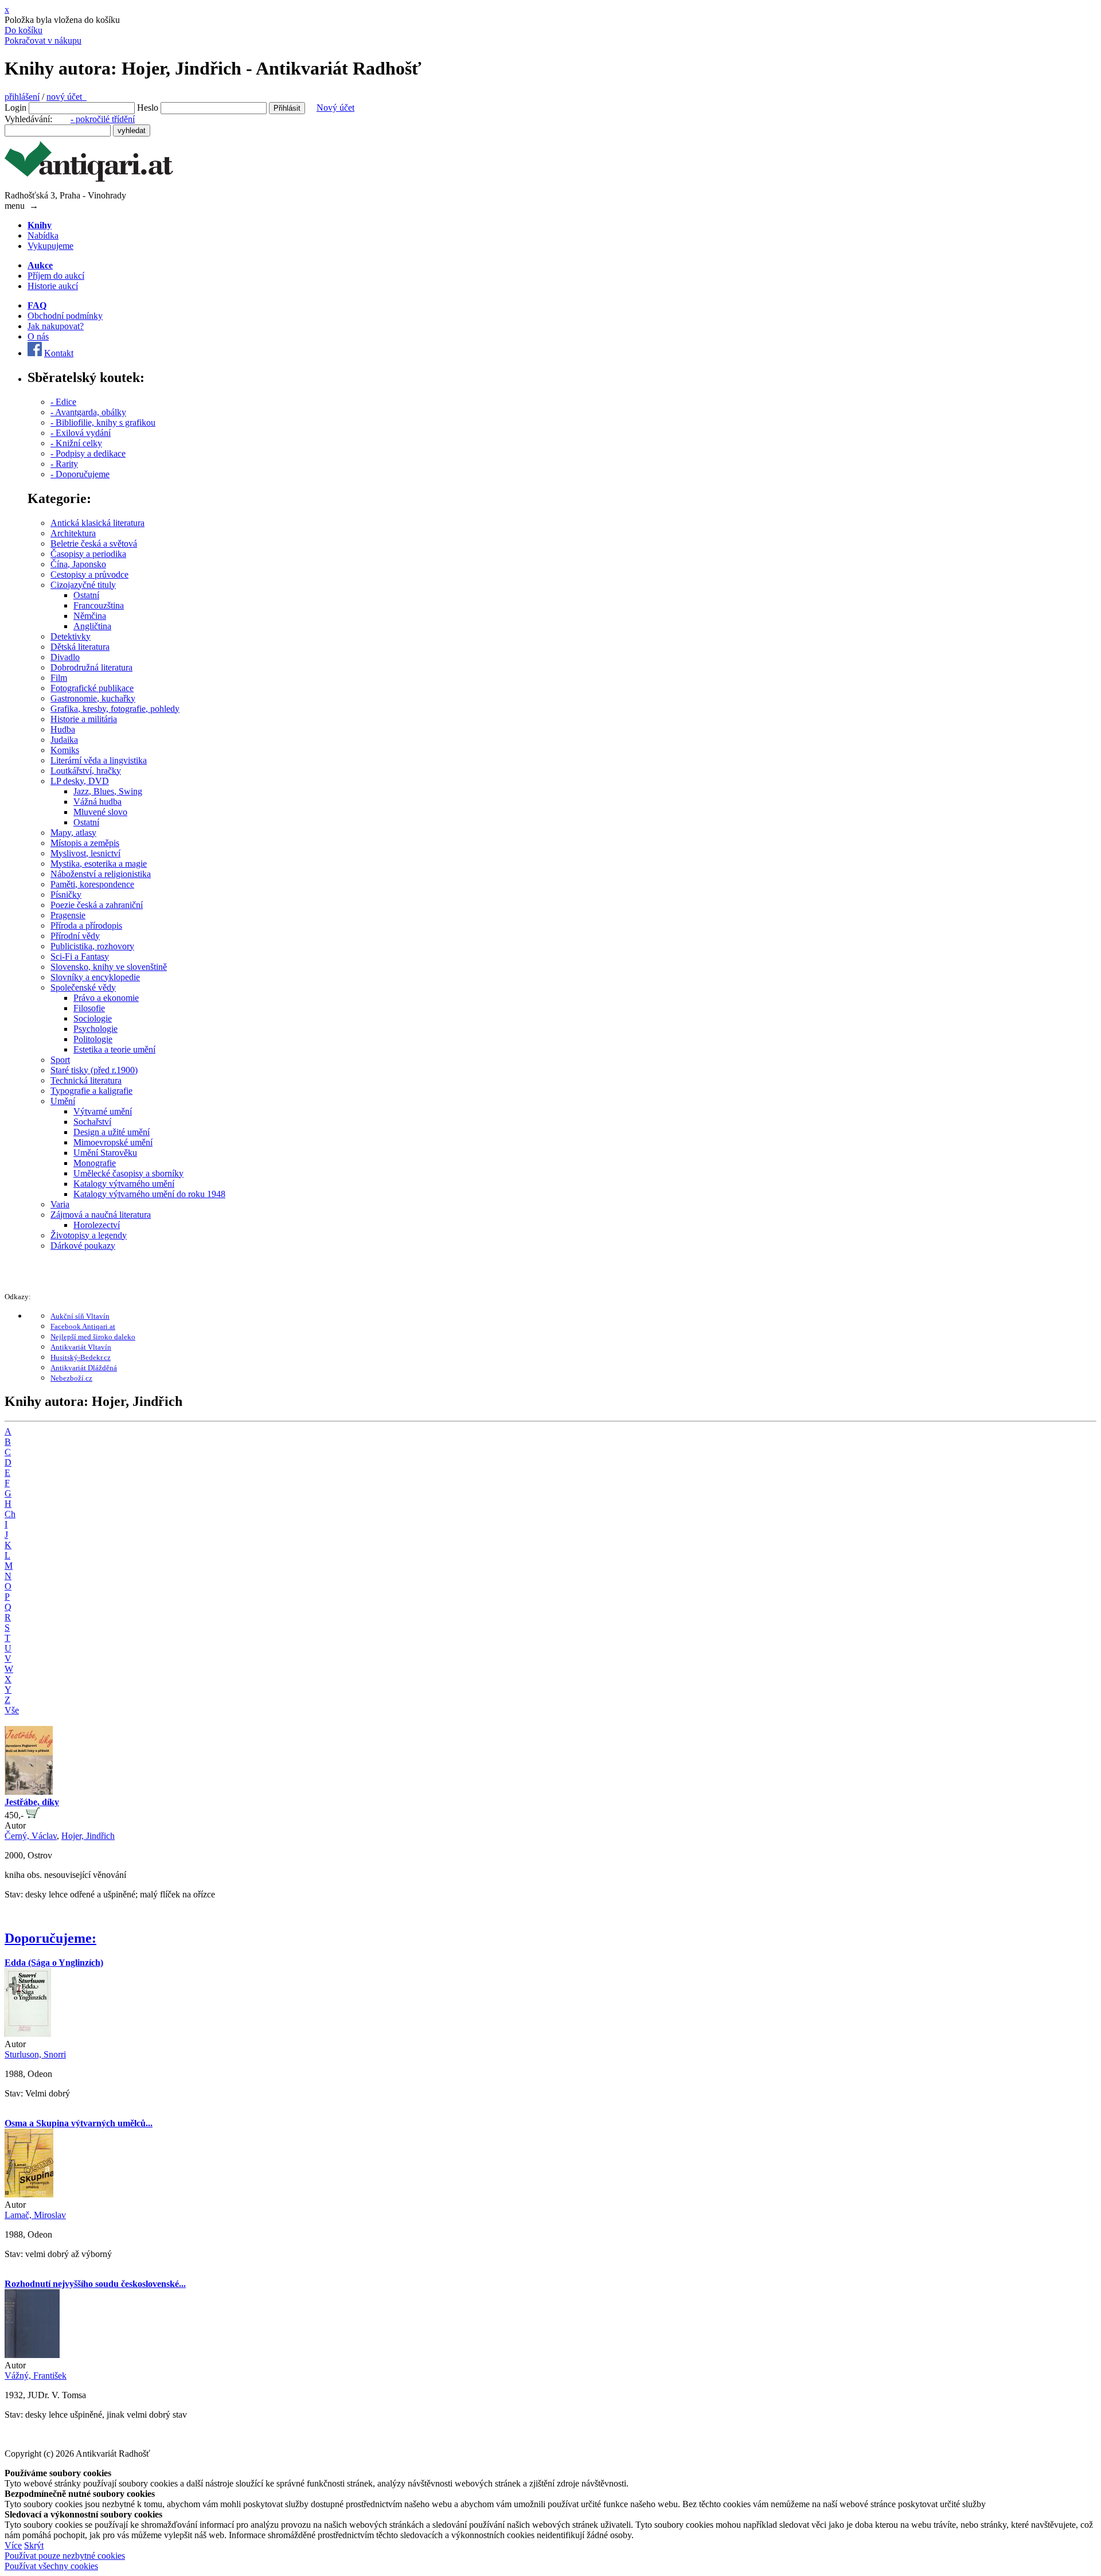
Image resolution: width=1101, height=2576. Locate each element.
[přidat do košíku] (33, 1815)
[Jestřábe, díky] (29, 1792)
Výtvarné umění (103, 1111)
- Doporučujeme (80, 474)
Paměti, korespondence (92, 884)
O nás (38, 336)
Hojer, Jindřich (88, 1836)
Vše (12, 1710)
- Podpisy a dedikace (88, 453)
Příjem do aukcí (56, 276)
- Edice (63, 402)
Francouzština (99, 605)
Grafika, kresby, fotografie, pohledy (115, 709)
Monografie (95, 1163)
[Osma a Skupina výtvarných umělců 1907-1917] (29, 2194)
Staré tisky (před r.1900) (94, 1070)
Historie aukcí (53, 286)
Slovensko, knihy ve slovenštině (109, 967)
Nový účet (335, 108)
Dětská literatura (80, 647)
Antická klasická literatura (97, 523)
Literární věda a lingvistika (99, 760)
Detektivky (71, 636)
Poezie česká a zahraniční (97, 905)
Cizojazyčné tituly (83, 585)
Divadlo (65, 657)
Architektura (73, 533)
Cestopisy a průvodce (89, 574)
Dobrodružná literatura (91, 667)
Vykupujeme (50, 246)
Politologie (93, 1039)
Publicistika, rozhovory (92, 946)
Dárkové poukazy (83, 1246)
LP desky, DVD (80, 781)
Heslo (148, 108)
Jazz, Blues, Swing (108, 791)
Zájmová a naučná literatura (101, 1215)
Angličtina (92, 626)
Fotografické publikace (92, 688)
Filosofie (89, 1008)
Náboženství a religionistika (101, 874)
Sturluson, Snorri (35, 2054)
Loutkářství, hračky (86, 771)
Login (15, 108)
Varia (60, 1204)
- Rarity (64, 464)
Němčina (90, 616)
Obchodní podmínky (65, 316)
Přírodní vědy (75, 936)
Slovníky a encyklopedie (95, 977)
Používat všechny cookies (51, 2566)
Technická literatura (86, 1080)
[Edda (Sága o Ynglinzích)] (28, 2034)
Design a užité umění (112, 1132)
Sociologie (93, 1018)
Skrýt (34, 2545)
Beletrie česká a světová (94, 543)
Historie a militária (84, 719)
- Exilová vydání (81, 433)
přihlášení (22, 97)
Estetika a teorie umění (114, 1049)
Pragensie (68, 915)
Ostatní (86, 595)
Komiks (65, 750)
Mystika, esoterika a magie (99, 864)
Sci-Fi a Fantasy (80, 956)
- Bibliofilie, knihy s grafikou (103, 422)
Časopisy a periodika (88, 554)
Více (13, 2545)
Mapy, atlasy (73, 833)
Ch (10, 1514)
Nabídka (43, 235)
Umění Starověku (105, 1153)
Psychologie (95, 1029)
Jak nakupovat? (56, 326)
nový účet (67, 97)
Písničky (66, 895)
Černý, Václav (31, 1836)
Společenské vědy (83, 987)
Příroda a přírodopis (86, 925)
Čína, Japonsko (78, 564)
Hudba (63, 729)
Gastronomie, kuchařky (93, 698)
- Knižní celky (76, 443)
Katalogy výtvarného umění (124, 1184)
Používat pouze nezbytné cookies (65, 2556)
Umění (63, 1101)
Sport (60, 1060)
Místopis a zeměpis (85, 843)
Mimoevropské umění (113, 1142)
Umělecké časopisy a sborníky (128, 1173)
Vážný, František (36, 2376)
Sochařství (92, 1122)
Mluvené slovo (100, 812)
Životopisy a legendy (89, 1235)
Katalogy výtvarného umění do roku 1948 (149, 1194)
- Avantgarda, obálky (88, 412)
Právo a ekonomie (106, 998)
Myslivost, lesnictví (85, 853)
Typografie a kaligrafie (91, 1091)
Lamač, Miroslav (35, 2215)
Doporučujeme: (50, 1938)
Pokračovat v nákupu (43, 40)
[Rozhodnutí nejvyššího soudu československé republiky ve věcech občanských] (32, 2355)
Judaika (64, 740)
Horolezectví (97, 1225)
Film (59, 678)
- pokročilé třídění (103, 119)
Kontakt (59, 353)
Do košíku (24, 30)
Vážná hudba (97, 802)
